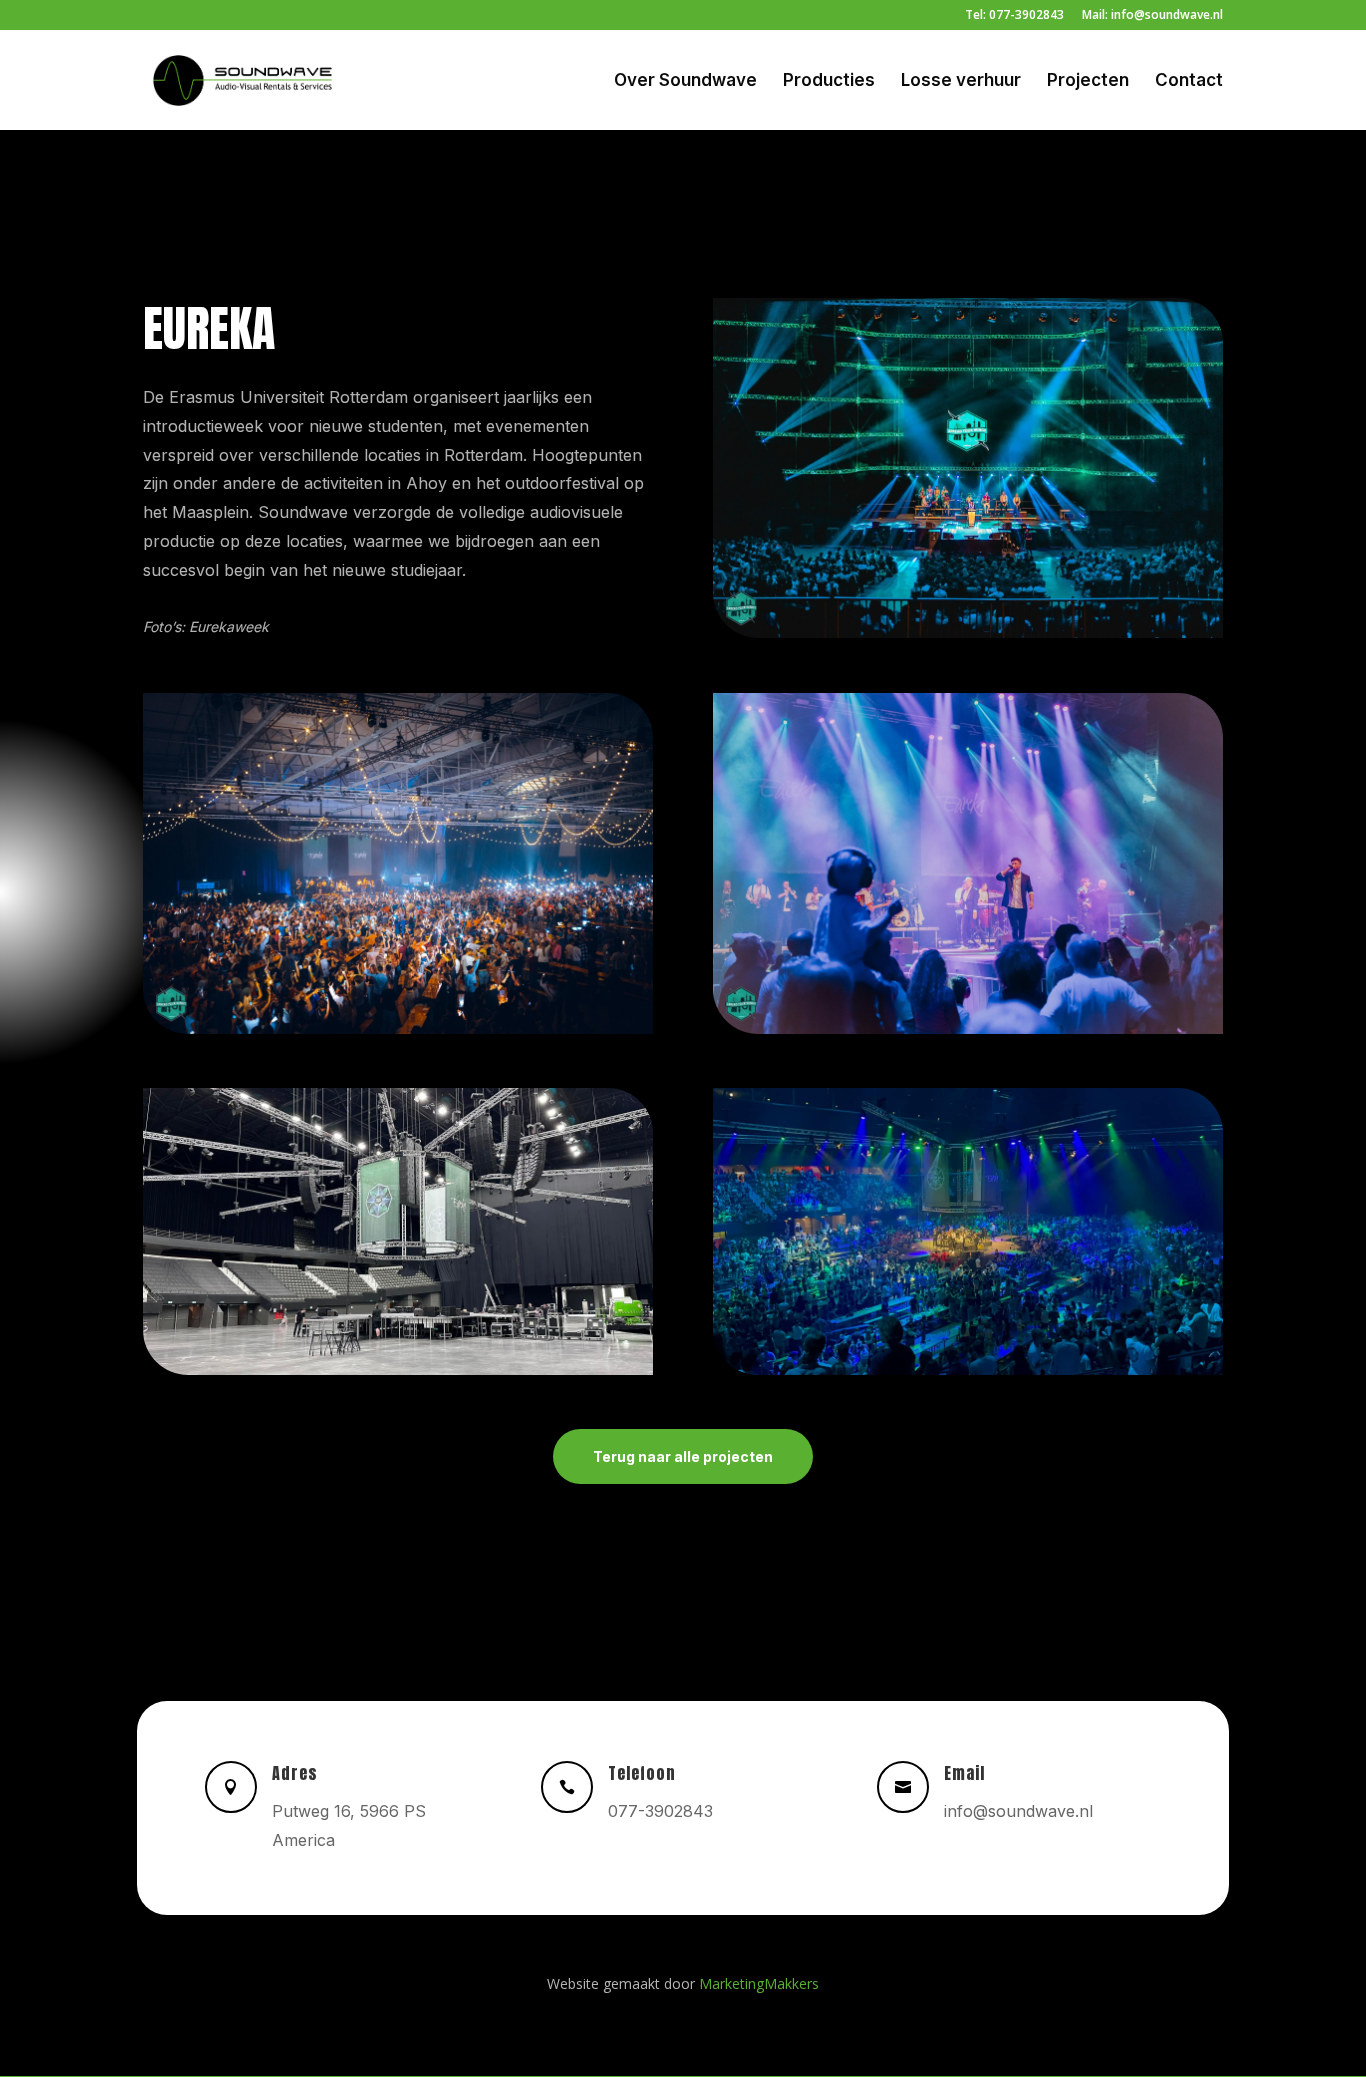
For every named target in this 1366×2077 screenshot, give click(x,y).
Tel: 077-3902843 (1014, 16)
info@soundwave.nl (1018, 1811)
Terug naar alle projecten (683, 1456)
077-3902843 (660, 1811)
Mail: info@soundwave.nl (1152, 16)
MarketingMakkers (759, 1983)
